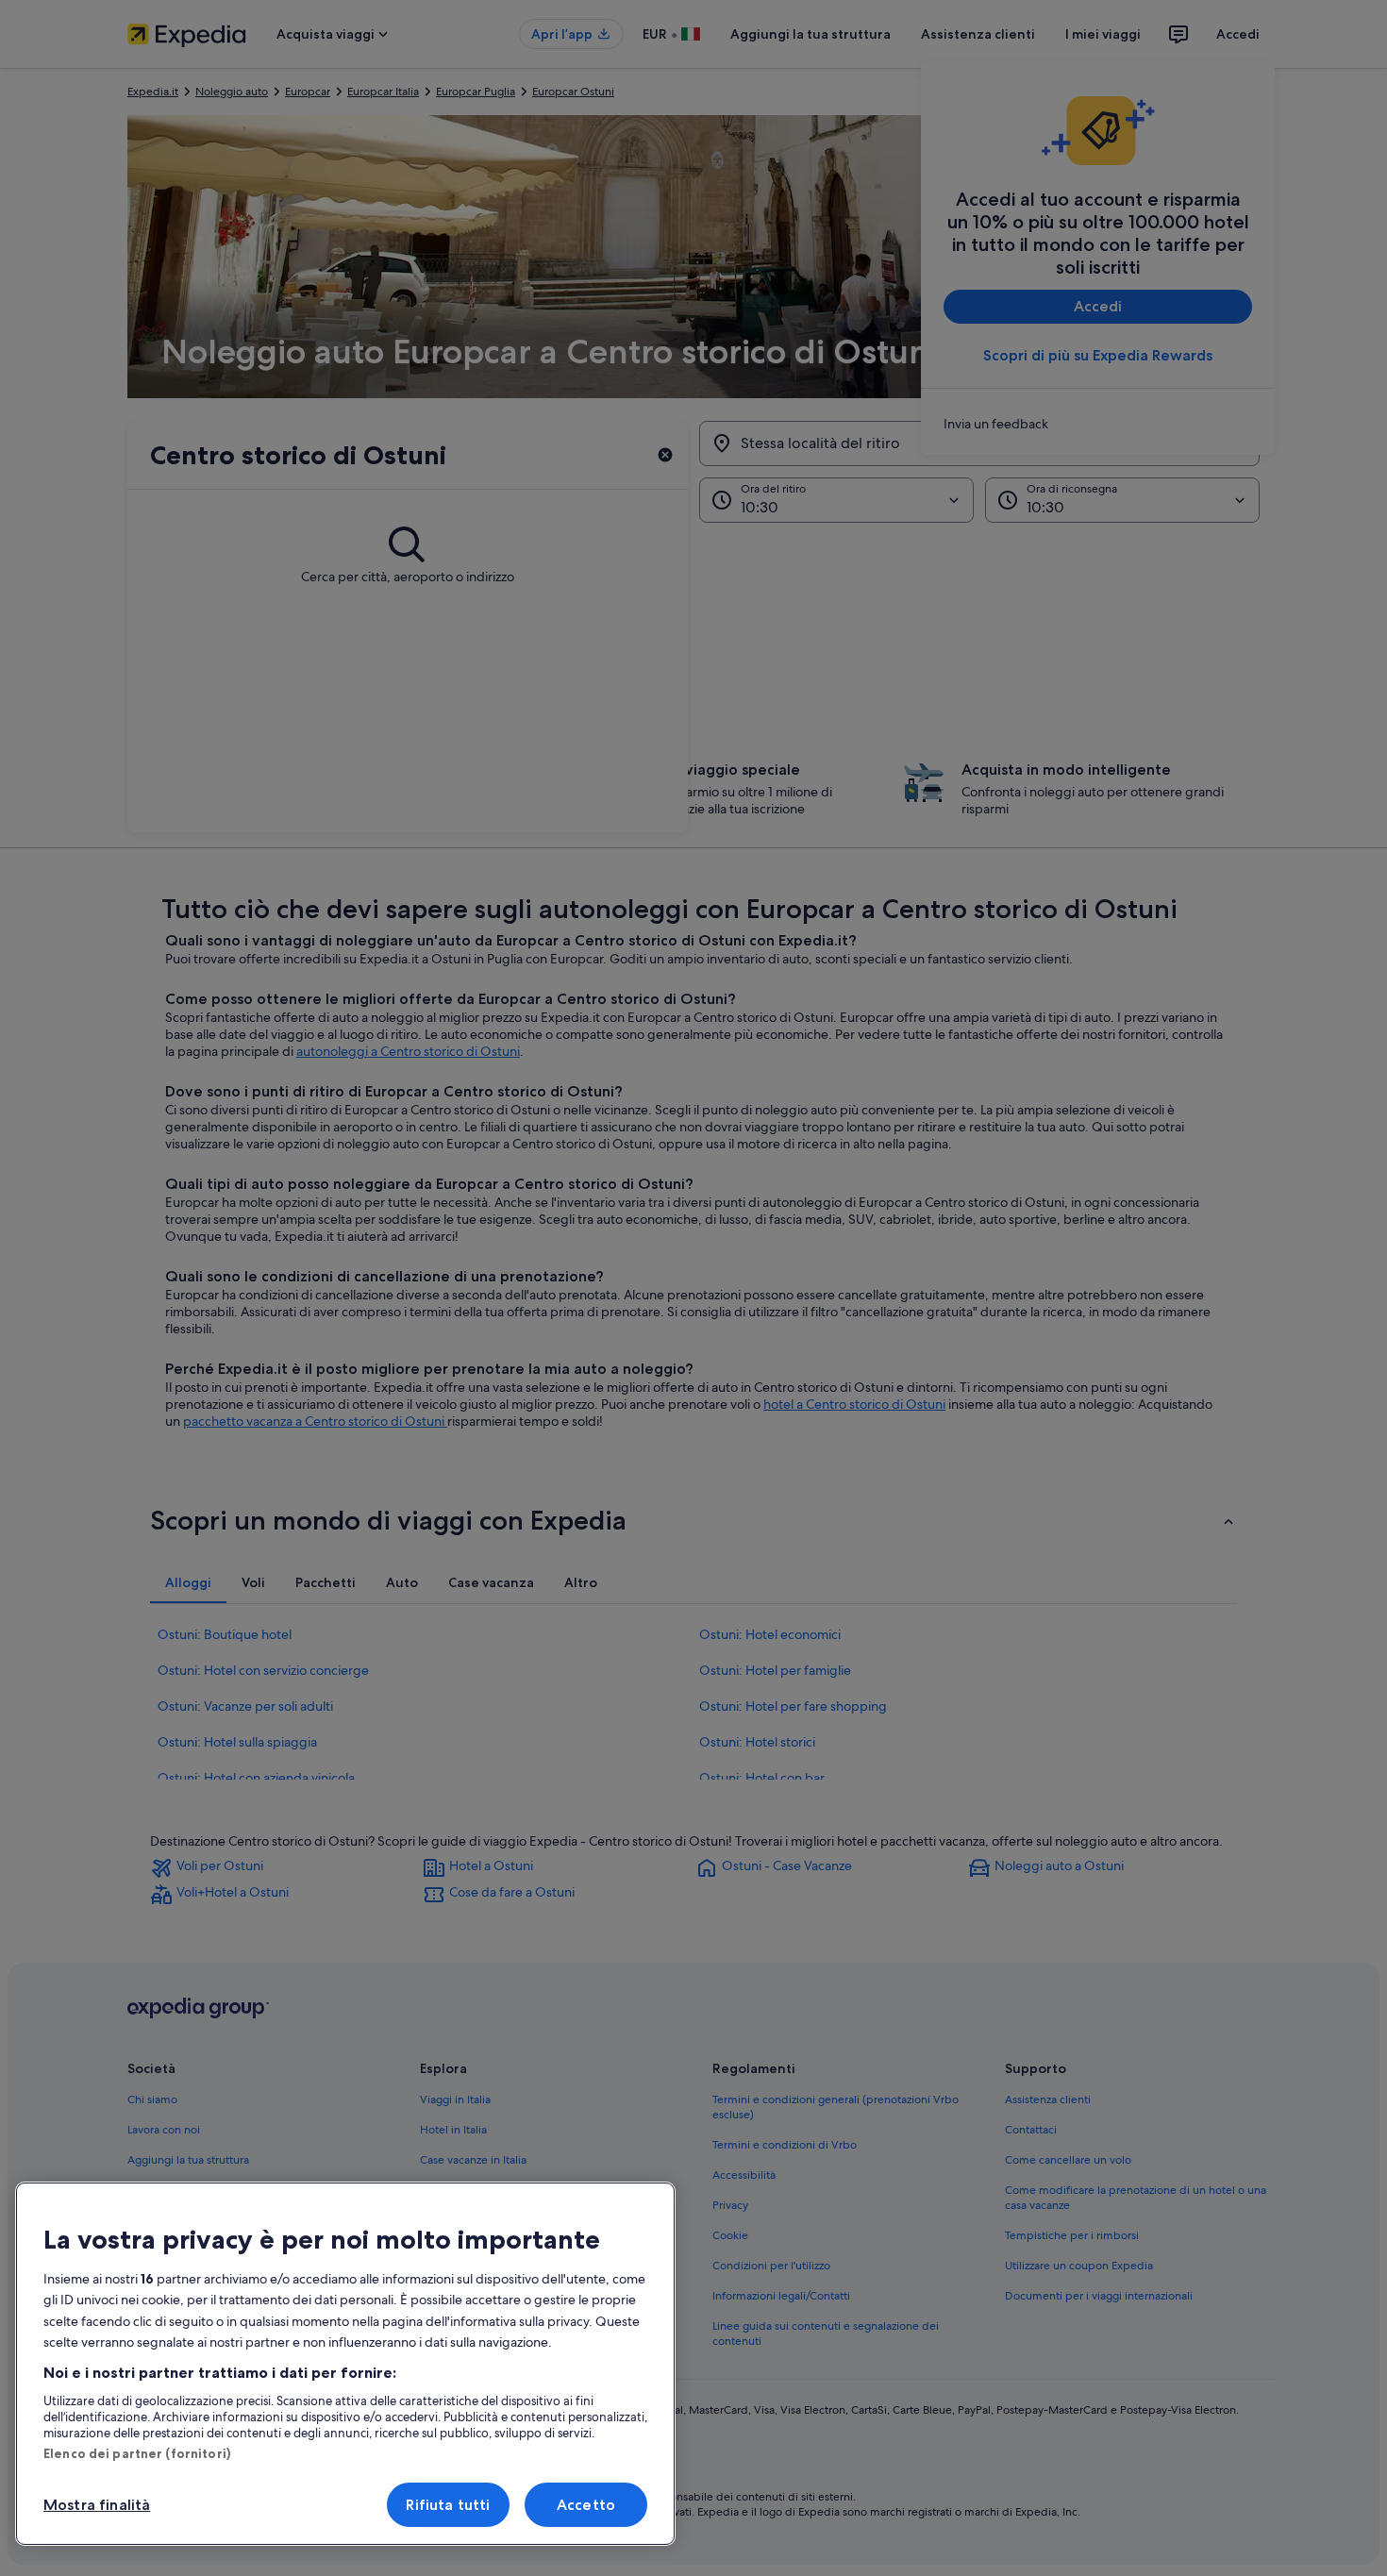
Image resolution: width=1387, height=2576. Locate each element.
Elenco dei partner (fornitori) (137, 2453)
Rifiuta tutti (448, 2505)
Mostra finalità (97, 2505)
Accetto (586, 2505)
